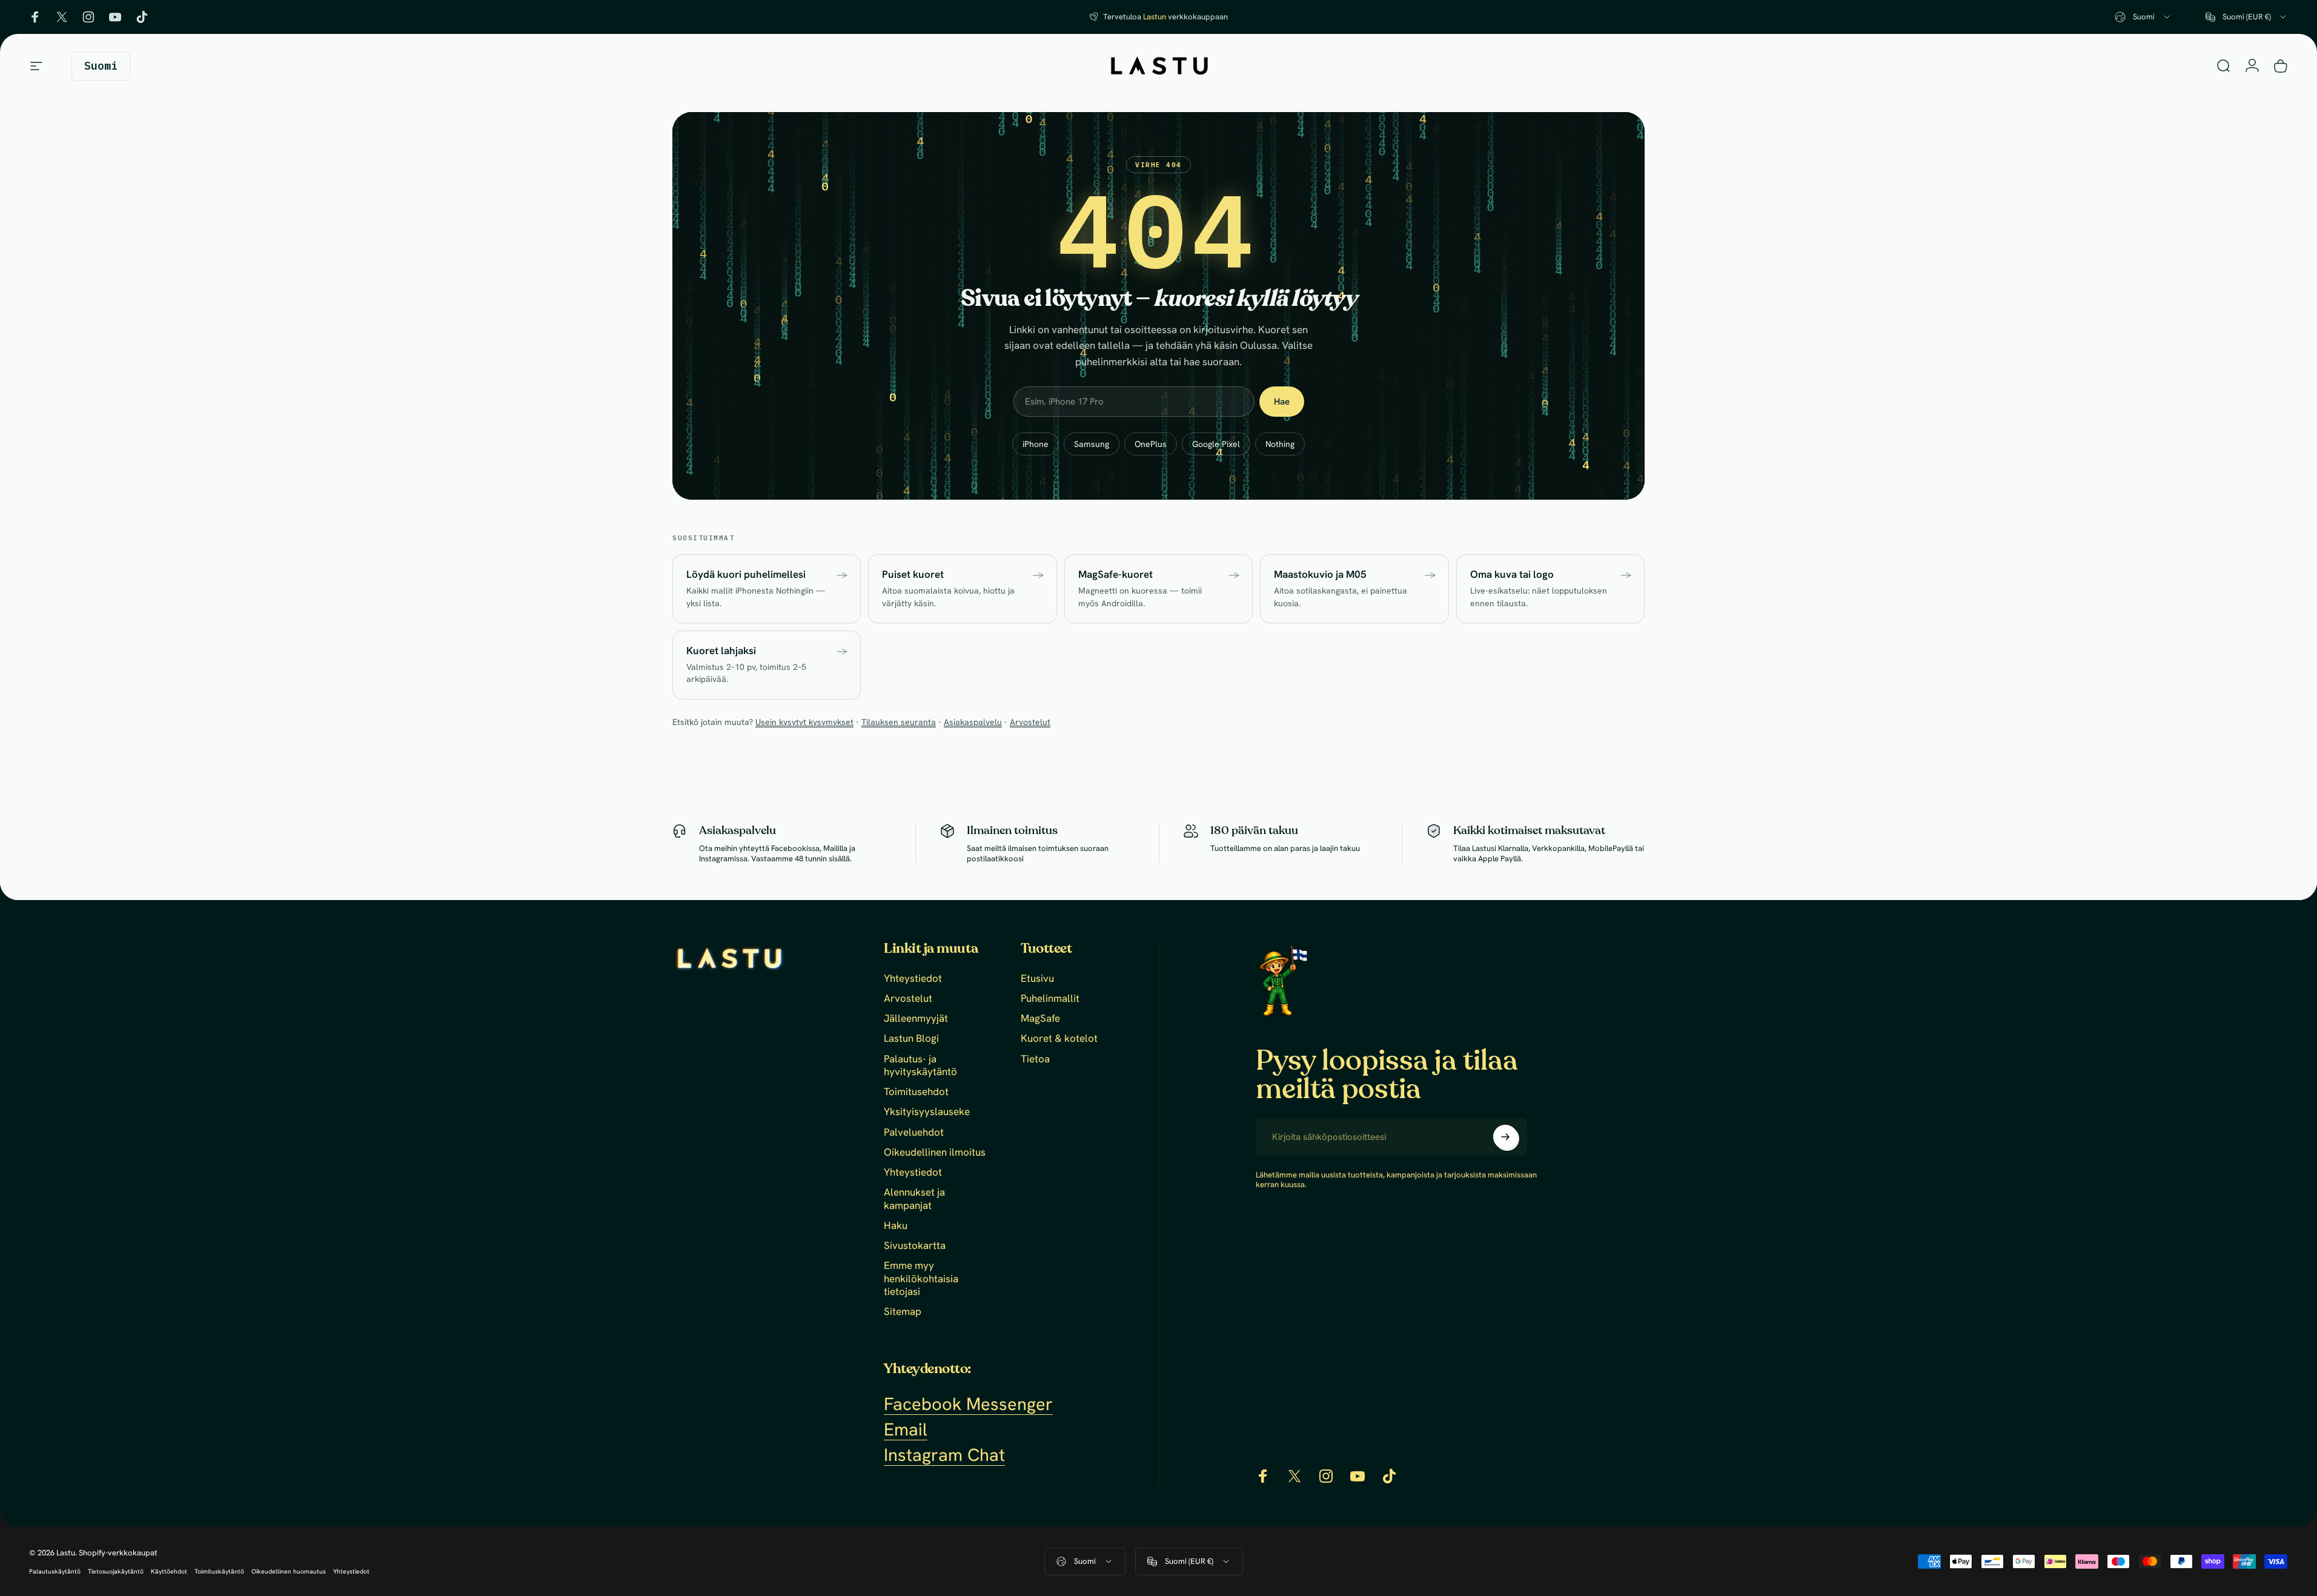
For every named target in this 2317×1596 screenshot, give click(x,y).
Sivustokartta (915, 1246)
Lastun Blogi (911, 1038)
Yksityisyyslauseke (927, 1112)
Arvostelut (1030, 722)
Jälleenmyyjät (916, 1018)
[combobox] (2143, 17)
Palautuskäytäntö (55, 1571)
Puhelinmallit (1050, 998)
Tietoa (1035, 1059)
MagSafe (1040, 1018)
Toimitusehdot (916, 1092)
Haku (896, 1226)
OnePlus (1151, 444)
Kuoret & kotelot (1059, 1038)
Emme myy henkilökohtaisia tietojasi (921, 1279)
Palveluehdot (914, 1132)
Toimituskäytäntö (219, 1571)
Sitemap (903, 1312)
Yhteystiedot (913, 978)
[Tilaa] (1505, 1137)
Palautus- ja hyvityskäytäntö (920, 1065)
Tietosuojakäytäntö (116, 1571)
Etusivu (1037, 978)
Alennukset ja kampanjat (914, 1199)
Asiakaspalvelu (973, 722)
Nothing (1280, 444)
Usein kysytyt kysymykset (804, 722)
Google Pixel (1216, 444)
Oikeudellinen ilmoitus (935, 1152)
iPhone (1036, 444)
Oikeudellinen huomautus (289, 1571)
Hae (1282, 402)
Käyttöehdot (169, 1571)
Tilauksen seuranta (899, 722)
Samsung (1092, 444)
